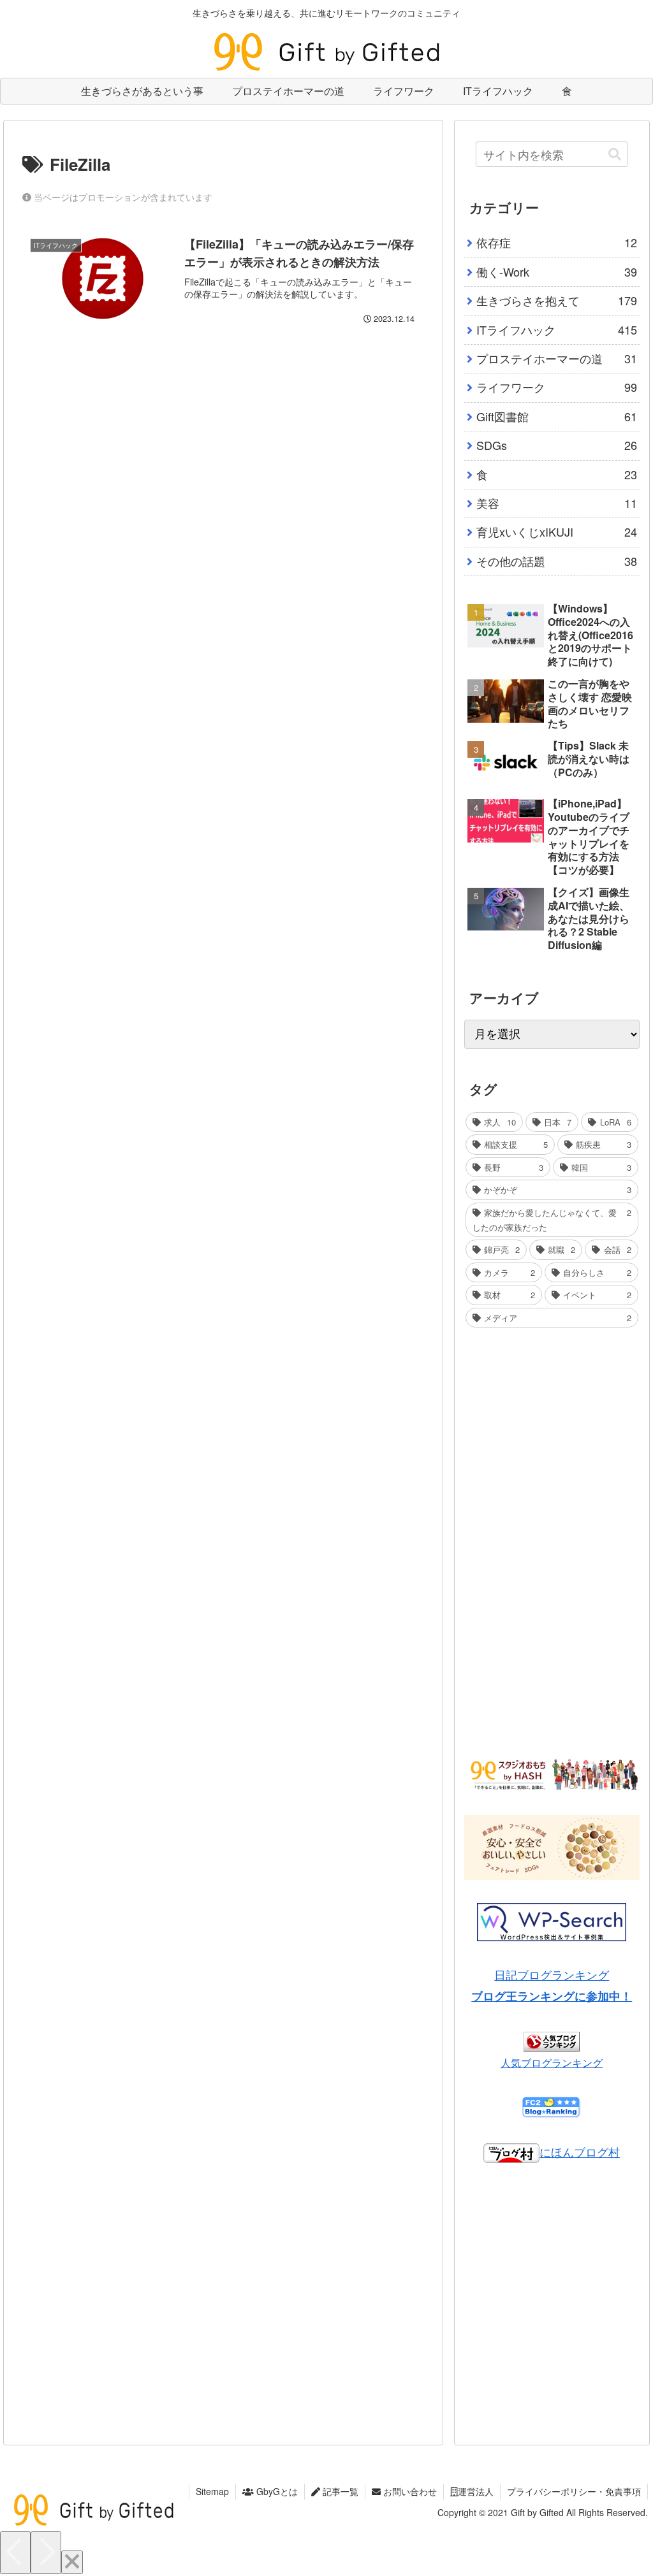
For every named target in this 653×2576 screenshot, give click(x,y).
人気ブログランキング (552, 2062)
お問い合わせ (409, 2491)
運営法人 (476, 2491)
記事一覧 (339, 2491)
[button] (615, 154)
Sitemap (212, 2491)
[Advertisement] (223, 454)
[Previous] (15, 2553)
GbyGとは (276, 2491)
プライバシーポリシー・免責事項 (574, 2491)
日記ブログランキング (552, 1974)
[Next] (46, 2553)
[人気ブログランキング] (552, 2039)
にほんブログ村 (580, 2152)
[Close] (72, 2562)
